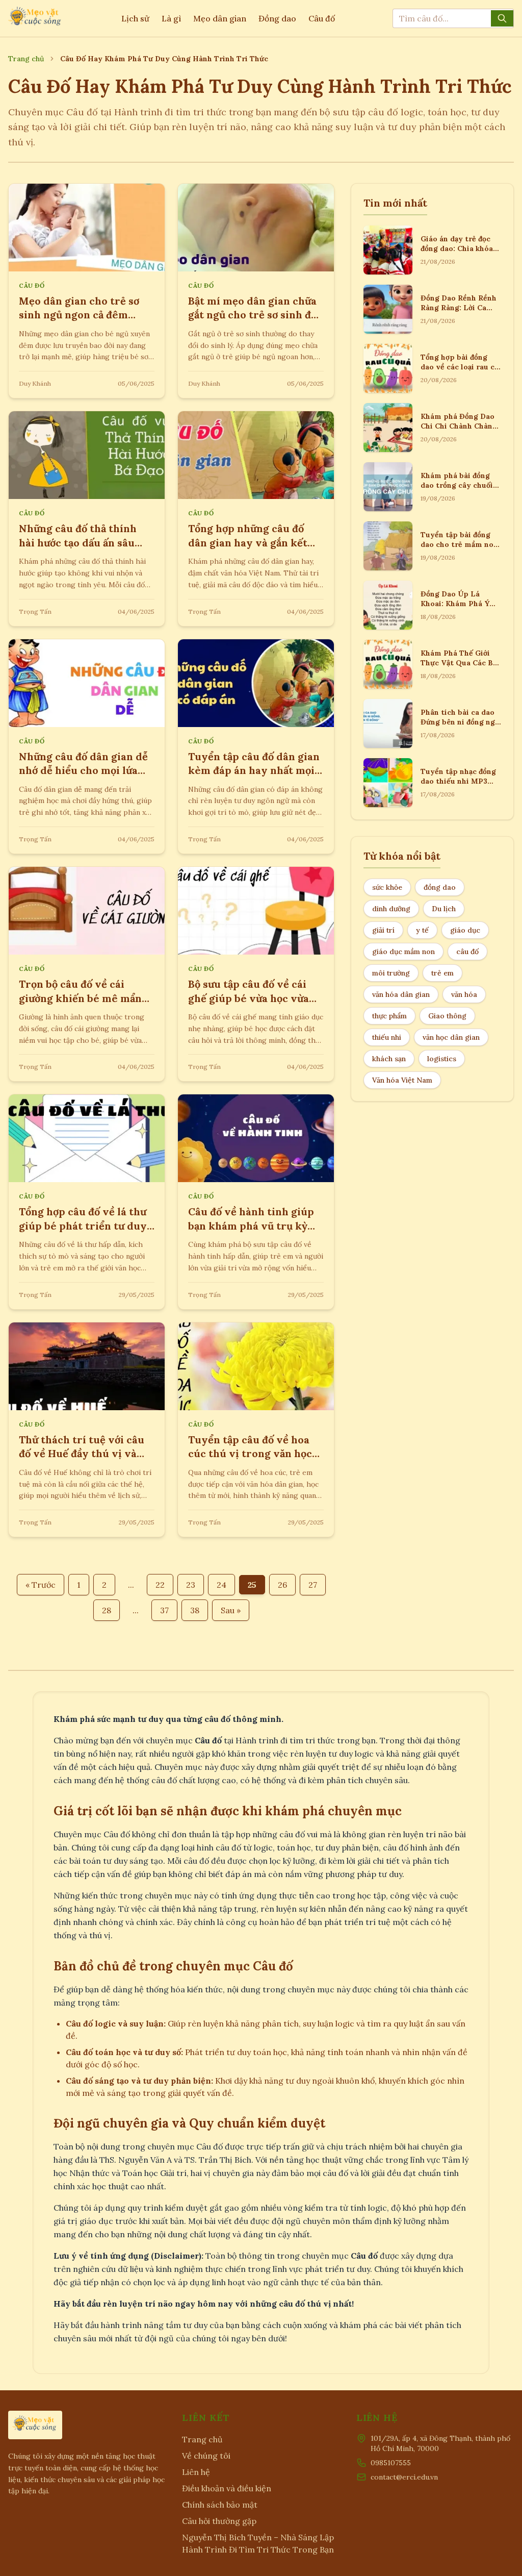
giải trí (383, 930)
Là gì (171, 18)
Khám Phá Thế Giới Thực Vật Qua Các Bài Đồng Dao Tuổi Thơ (460, 663)
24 (221, 1585)
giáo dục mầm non (403, 952)
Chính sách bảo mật (220, 2505)
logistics (442, 1059)
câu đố (467, 952)
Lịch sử (135, 18)
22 (160, 1585)
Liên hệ (196, 2472)
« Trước (41, 1585)
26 (282, 1585)
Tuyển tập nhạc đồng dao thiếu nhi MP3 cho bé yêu (458, 781)
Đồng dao (277, 18)
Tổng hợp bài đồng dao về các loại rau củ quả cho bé (460, 367)
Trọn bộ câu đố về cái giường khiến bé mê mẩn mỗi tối (80, 998)
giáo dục (465, 930)
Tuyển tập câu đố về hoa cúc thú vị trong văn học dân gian (250, 1454)
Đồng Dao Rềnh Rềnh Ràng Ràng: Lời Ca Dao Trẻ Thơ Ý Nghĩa (459, 308)
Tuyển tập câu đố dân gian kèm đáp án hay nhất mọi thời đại (254, 770)
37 (164, 1610)
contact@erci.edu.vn (404, 2477)
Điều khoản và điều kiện (227, 2488)
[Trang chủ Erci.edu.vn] (36, 18)
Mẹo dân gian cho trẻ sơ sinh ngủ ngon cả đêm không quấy (79, 315)
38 (195, 1610)
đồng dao (440, 887)
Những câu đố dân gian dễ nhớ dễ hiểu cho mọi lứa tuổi (83, 770)
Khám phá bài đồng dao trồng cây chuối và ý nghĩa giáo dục (457, 485)
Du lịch (444, 909)
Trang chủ (26, 59)
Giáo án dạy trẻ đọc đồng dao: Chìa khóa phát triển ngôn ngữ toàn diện (458, 254)
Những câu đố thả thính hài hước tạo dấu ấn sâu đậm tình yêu (78, 542)
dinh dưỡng (391, 909)
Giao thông (447, 1016)
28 (107, 1610)
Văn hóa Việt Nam (402, 1080)
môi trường (391, 973)
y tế (422, 930)
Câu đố (322, 18)
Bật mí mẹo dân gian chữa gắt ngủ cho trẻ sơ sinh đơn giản (256, 315)
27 (313, 1585)
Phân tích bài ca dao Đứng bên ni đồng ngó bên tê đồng (460, 722)
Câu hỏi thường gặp (219, 2521)
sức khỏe (387, 887)
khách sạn (389, 1059)
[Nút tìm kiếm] (502, 18)
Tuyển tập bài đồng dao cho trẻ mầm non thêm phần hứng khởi (459, 545)
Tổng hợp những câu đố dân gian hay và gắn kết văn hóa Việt (248, 542)
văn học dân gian (451, 1037)
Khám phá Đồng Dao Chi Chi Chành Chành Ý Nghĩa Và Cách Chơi (459, 426)
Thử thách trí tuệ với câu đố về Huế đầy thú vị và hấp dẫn (82, 1454)
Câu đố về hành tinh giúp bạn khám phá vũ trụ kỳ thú (251, 1226)
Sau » (231, 1610)
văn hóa (464, 994)
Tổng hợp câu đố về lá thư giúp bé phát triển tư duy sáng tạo (83, 1226)
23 (191, 1585)
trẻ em (442, 973)
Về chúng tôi (206, 2456)
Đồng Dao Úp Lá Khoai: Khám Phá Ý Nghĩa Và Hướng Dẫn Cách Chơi (458, 609)
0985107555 (391, 2463)
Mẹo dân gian (220, 18)
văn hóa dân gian (401, 994)
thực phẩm (389, 1016)
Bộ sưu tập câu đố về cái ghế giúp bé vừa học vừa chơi (249, 998)
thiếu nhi (387, 1037)
